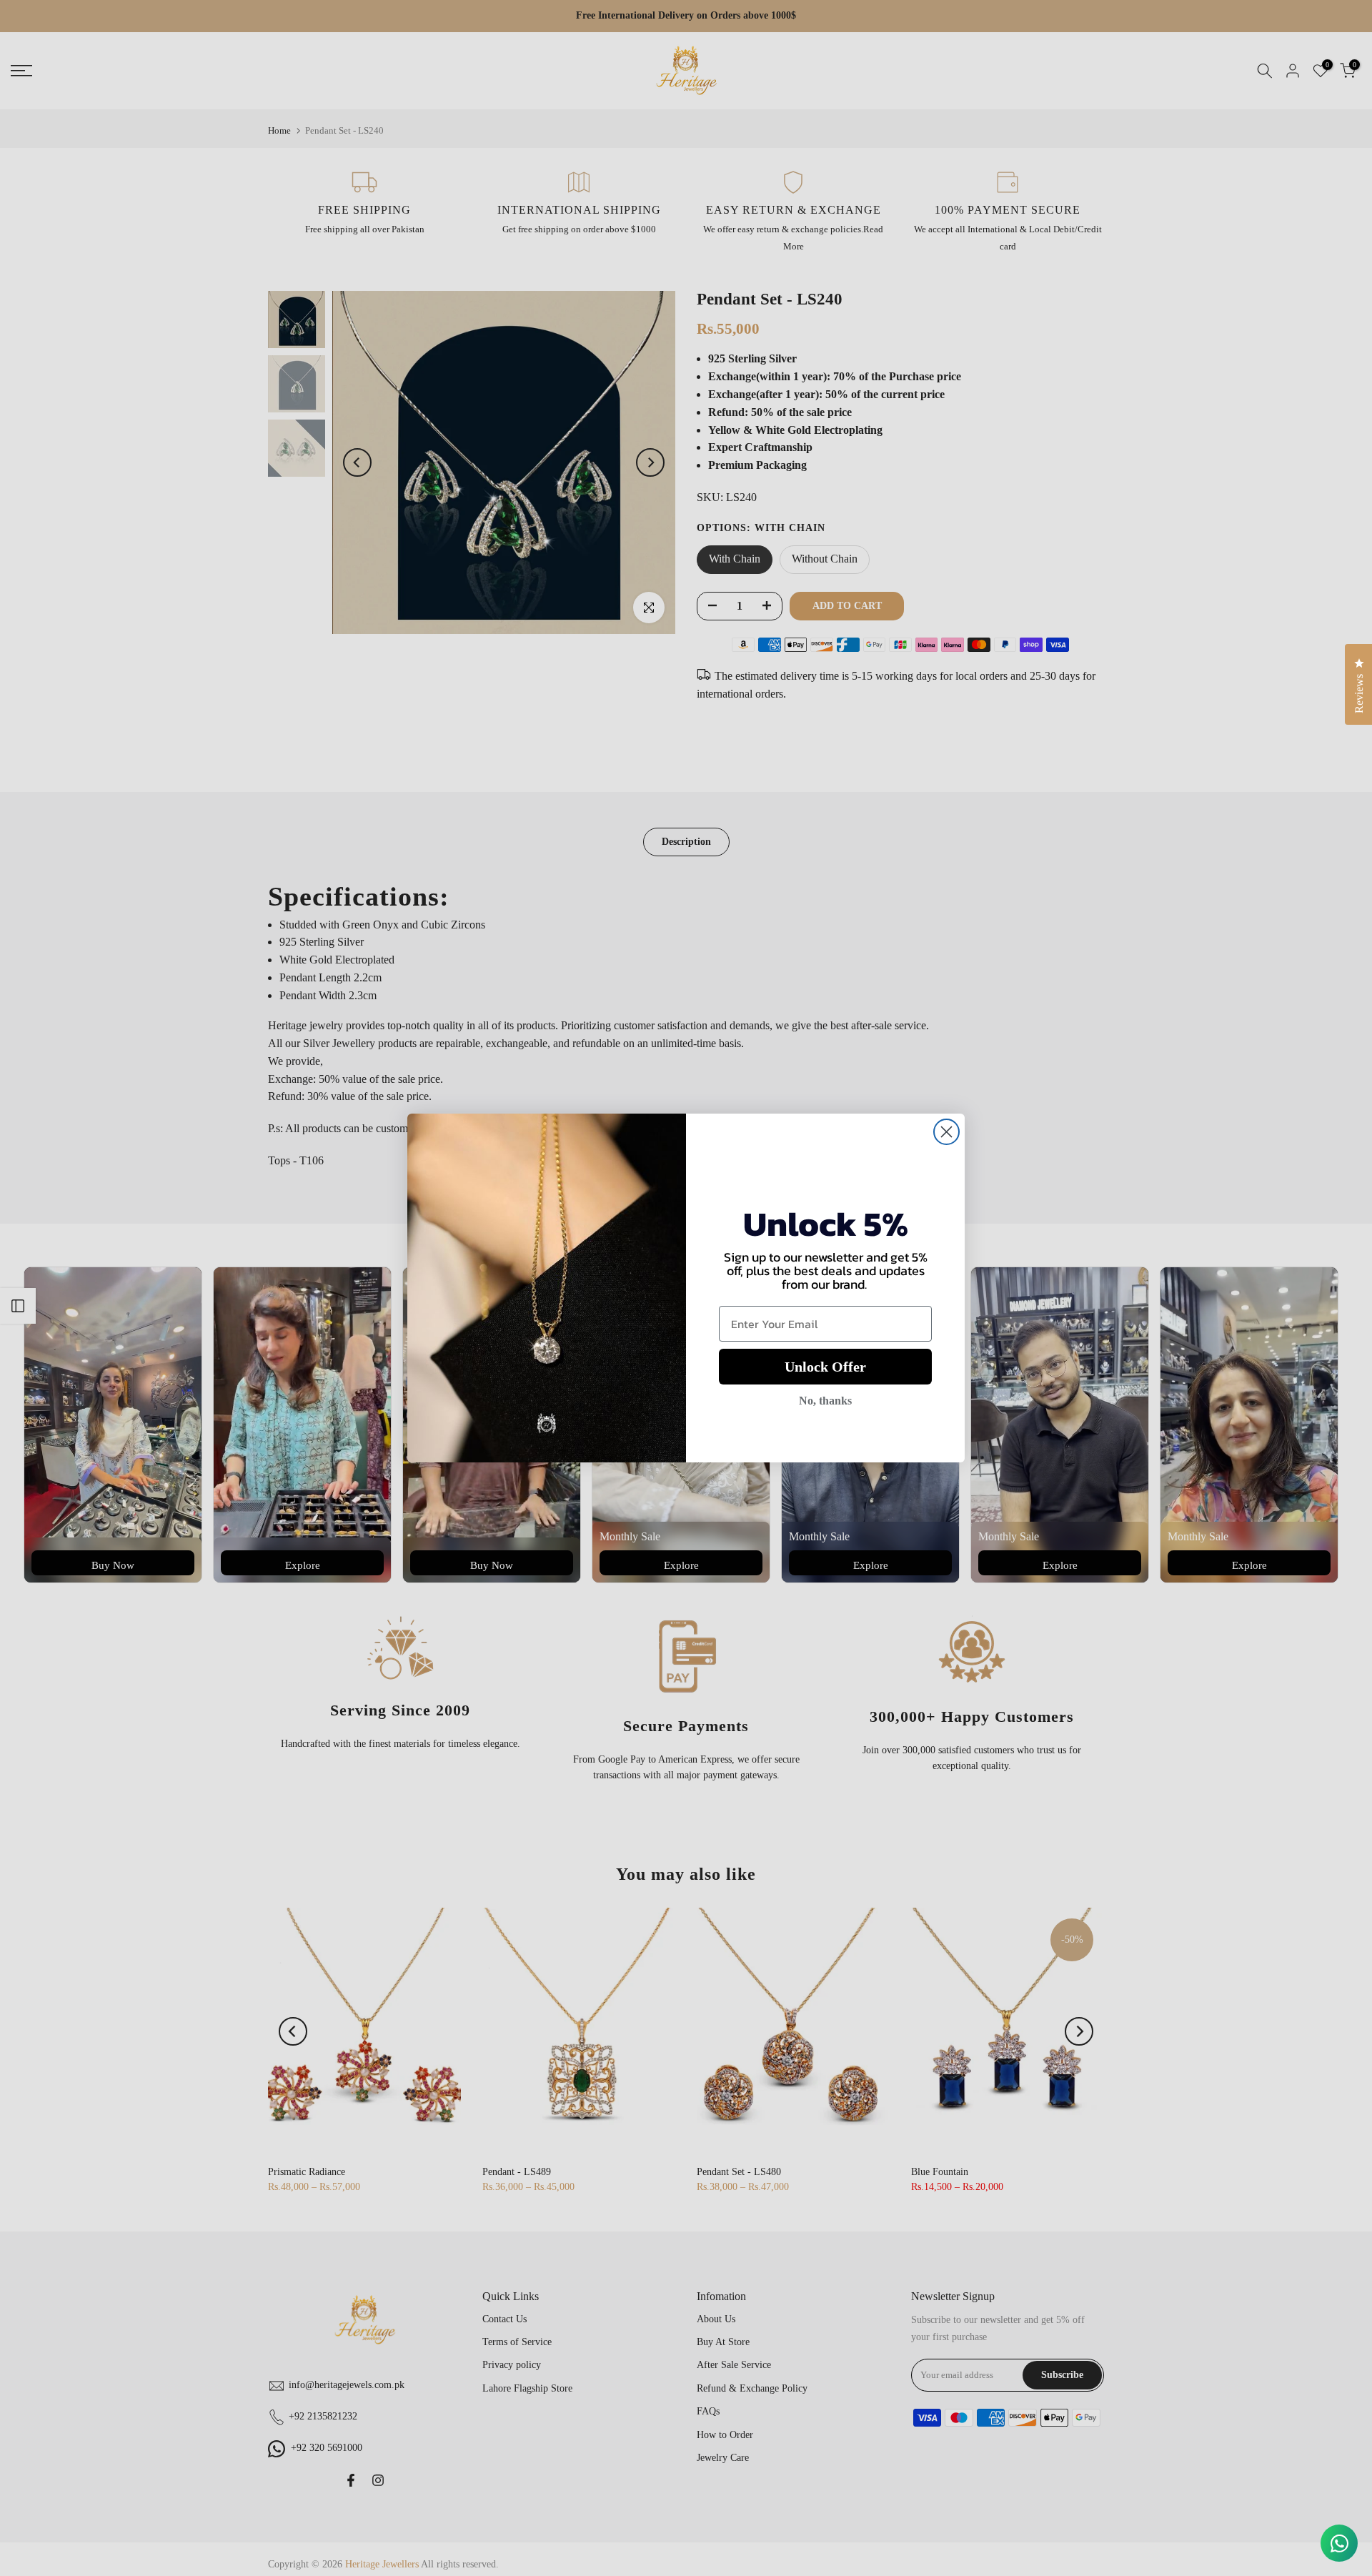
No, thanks (825, 1401)
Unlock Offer (825, 1367)
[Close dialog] (946, 1132)
